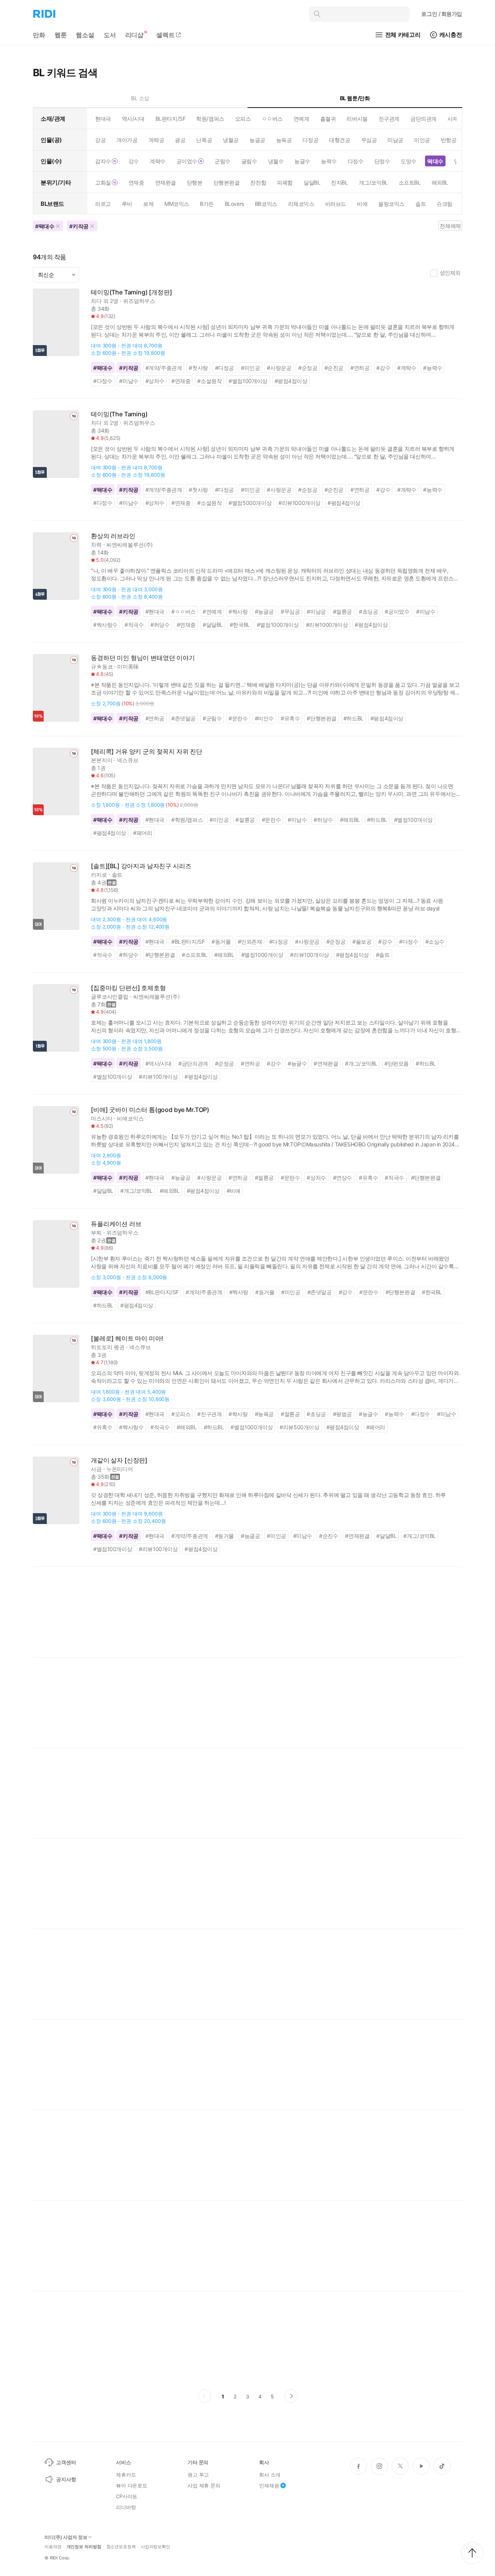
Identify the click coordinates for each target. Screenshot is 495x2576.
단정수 (382, 161)
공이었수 (187, 161)
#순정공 (308, 368)
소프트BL (410, 182)
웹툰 (61, 35)
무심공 (369, 140)
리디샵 (135, 35)
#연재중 (181, 381)
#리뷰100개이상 (309, 955)
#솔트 (383, 955)
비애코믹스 (130, 1118)
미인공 (422, 140)
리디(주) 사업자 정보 (66, 2537)
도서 (110, 35)
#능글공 (264, 612)
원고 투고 (198, 2475)
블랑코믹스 (391, 204)
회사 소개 (270, 2475)
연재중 (136, 182)
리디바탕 (126, 2507)
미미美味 (128, 666)
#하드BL (353, 718)
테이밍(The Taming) (119, 414)
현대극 (103, 119)
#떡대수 (103, 368)
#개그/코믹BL (361, 1063)
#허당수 (160, 625)
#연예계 (212, 612)
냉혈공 (231, 140)
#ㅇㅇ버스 (183, 612)
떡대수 (435, 161)
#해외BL (350, 820)
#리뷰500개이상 (299, 1427)
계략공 (156, 140)
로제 (148, 204)
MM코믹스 (177, 204)
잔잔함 (258, 182)
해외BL (440, 182)
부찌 (96, 1232)
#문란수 (238, 718)
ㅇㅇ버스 (272, 119)
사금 (96, 1469)
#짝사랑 (238, 612)
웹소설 (85, 35)
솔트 (421, 204)
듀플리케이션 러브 (116, 1224)
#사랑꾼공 (279, 368)
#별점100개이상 (248, 381)
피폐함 (285, 182)
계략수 (158, 161)
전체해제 (450, 226)
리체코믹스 (301, 204)
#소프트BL (195, 955)
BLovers (234, 204)
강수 (134, 161)
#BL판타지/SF (188, 942)
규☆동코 (102, 666)
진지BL (339, 182)
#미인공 (250, 368)
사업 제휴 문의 (204, 2485)
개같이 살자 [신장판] (119, 1460)
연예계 (301, 119)
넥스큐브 (127, 760)
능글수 (302, 161)
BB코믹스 (266, 204)
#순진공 (334, 368)
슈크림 (445, 204)
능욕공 (284, 140)
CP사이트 (127, 2496)
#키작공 (129, 368)
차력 (96, 545)
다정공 (310, 140)
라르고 (103, 204)
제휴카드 (126, 2475)
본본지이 (102, 760)
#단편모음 (397, 1063)
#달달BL (213, 625)
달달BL (312, 182)
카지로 (99, 875)
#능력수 (433, 368)
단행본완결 (227, 182)
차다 (96, 301)
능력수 (329, 161)
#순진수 (329, 1536)
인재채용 (269, 2485)
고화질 (103, 182)
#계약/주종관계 (164, 368)
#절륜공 (342, 612)
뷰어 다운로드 (132, 2485)
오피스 (243, 119)
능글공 (257, 140)
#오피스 (181, 1414)
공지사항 (66, 2479)
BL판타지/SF (171, 119)
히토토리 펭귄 (108, 1347)
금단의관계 (423, 119)
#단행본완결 (322, 718)
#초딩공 (368, 612)
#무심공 (290, 612)
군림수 (223, 161)
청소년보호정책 (121, 2547)
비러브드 (336, 204)
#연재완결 (326, 1063)
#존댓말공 (183, 718)
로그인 (442, 14)
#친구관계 (209, 1414)
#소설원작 (209, 381)
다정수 (356, 161)
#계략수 (407, 368)
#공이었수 (397, 612)
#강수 (383, 368)
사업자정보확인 (155, 2547)
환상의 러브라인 (113, 536)
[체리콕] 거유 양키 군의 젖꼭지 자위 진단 (147, 752)
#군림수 (212, 718)
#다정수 (103, 381)
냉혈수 (276, 161)
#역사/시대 (159, 1063)
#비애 (234, 1191)
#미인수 (264, 718)
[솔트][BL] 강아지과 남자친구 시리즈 (141, 866)
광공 (180, 140)
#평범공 (342, 1414)
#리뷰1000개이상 (300, 503)
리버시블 (357, 119)
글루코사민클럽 (110, 996)
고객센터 (66, 2462)
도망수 (409, 161)
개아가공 (127, 140)
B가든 (207, 204)
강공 (100, 140)
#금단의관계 (193, 1063)
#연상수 (342, 1178)
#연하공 (360, 368)
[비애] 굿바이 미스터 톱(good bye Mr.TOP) (150, 1110)
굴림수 (249, 161)
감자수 (103, 161)
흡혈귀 (328, 119)
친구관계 (389, 119)
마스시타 (102, 1118)
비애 (362, 204)
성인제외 (450, 273)
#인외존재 (250, 942)
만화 (39, 35)
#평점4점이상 (291, 381)
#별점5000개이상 (250, 503)
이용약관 (53, 2547)
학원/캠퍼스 (210, 119)
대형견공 (340, 140)
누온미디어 (120, 1469)
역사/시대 (133, 119)
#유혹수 (290, 718)
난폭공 (204, 140)
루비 (127, 204)
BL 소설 (140, 98)
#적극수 (134, 625)
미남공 (395, 140)
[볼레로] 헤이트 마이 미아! (127, 1338)
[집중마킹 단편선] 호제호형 (128, 988)
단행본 (195, 182)
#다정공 (224, 368)
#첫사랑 (198, 368)
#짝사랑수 (105, 625)
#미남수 (129, 381)
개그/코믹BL (373, 182)
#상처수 (155, 381)
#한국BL (240, 625)
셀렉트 (166, 35)
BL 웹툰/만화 (355, 98)
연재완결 (166, 182)
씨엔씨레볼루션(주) (130, 545)
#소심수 (435, 942)
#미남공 (316, 612)
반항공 (449, 140)
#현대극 (155, 612)
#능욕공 (264, 1414)
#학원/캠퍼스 (187, 820)
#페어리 (143, 833)
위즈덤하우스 (139, 301)
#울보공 (362, 942)
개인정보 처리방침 (84, 2547)
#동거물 (221, 942)
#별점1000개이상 (278, 625)
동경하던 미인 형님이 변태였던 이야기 (143, 658)
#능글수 (297, 1063)
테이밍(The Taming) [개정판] (131, 292)
